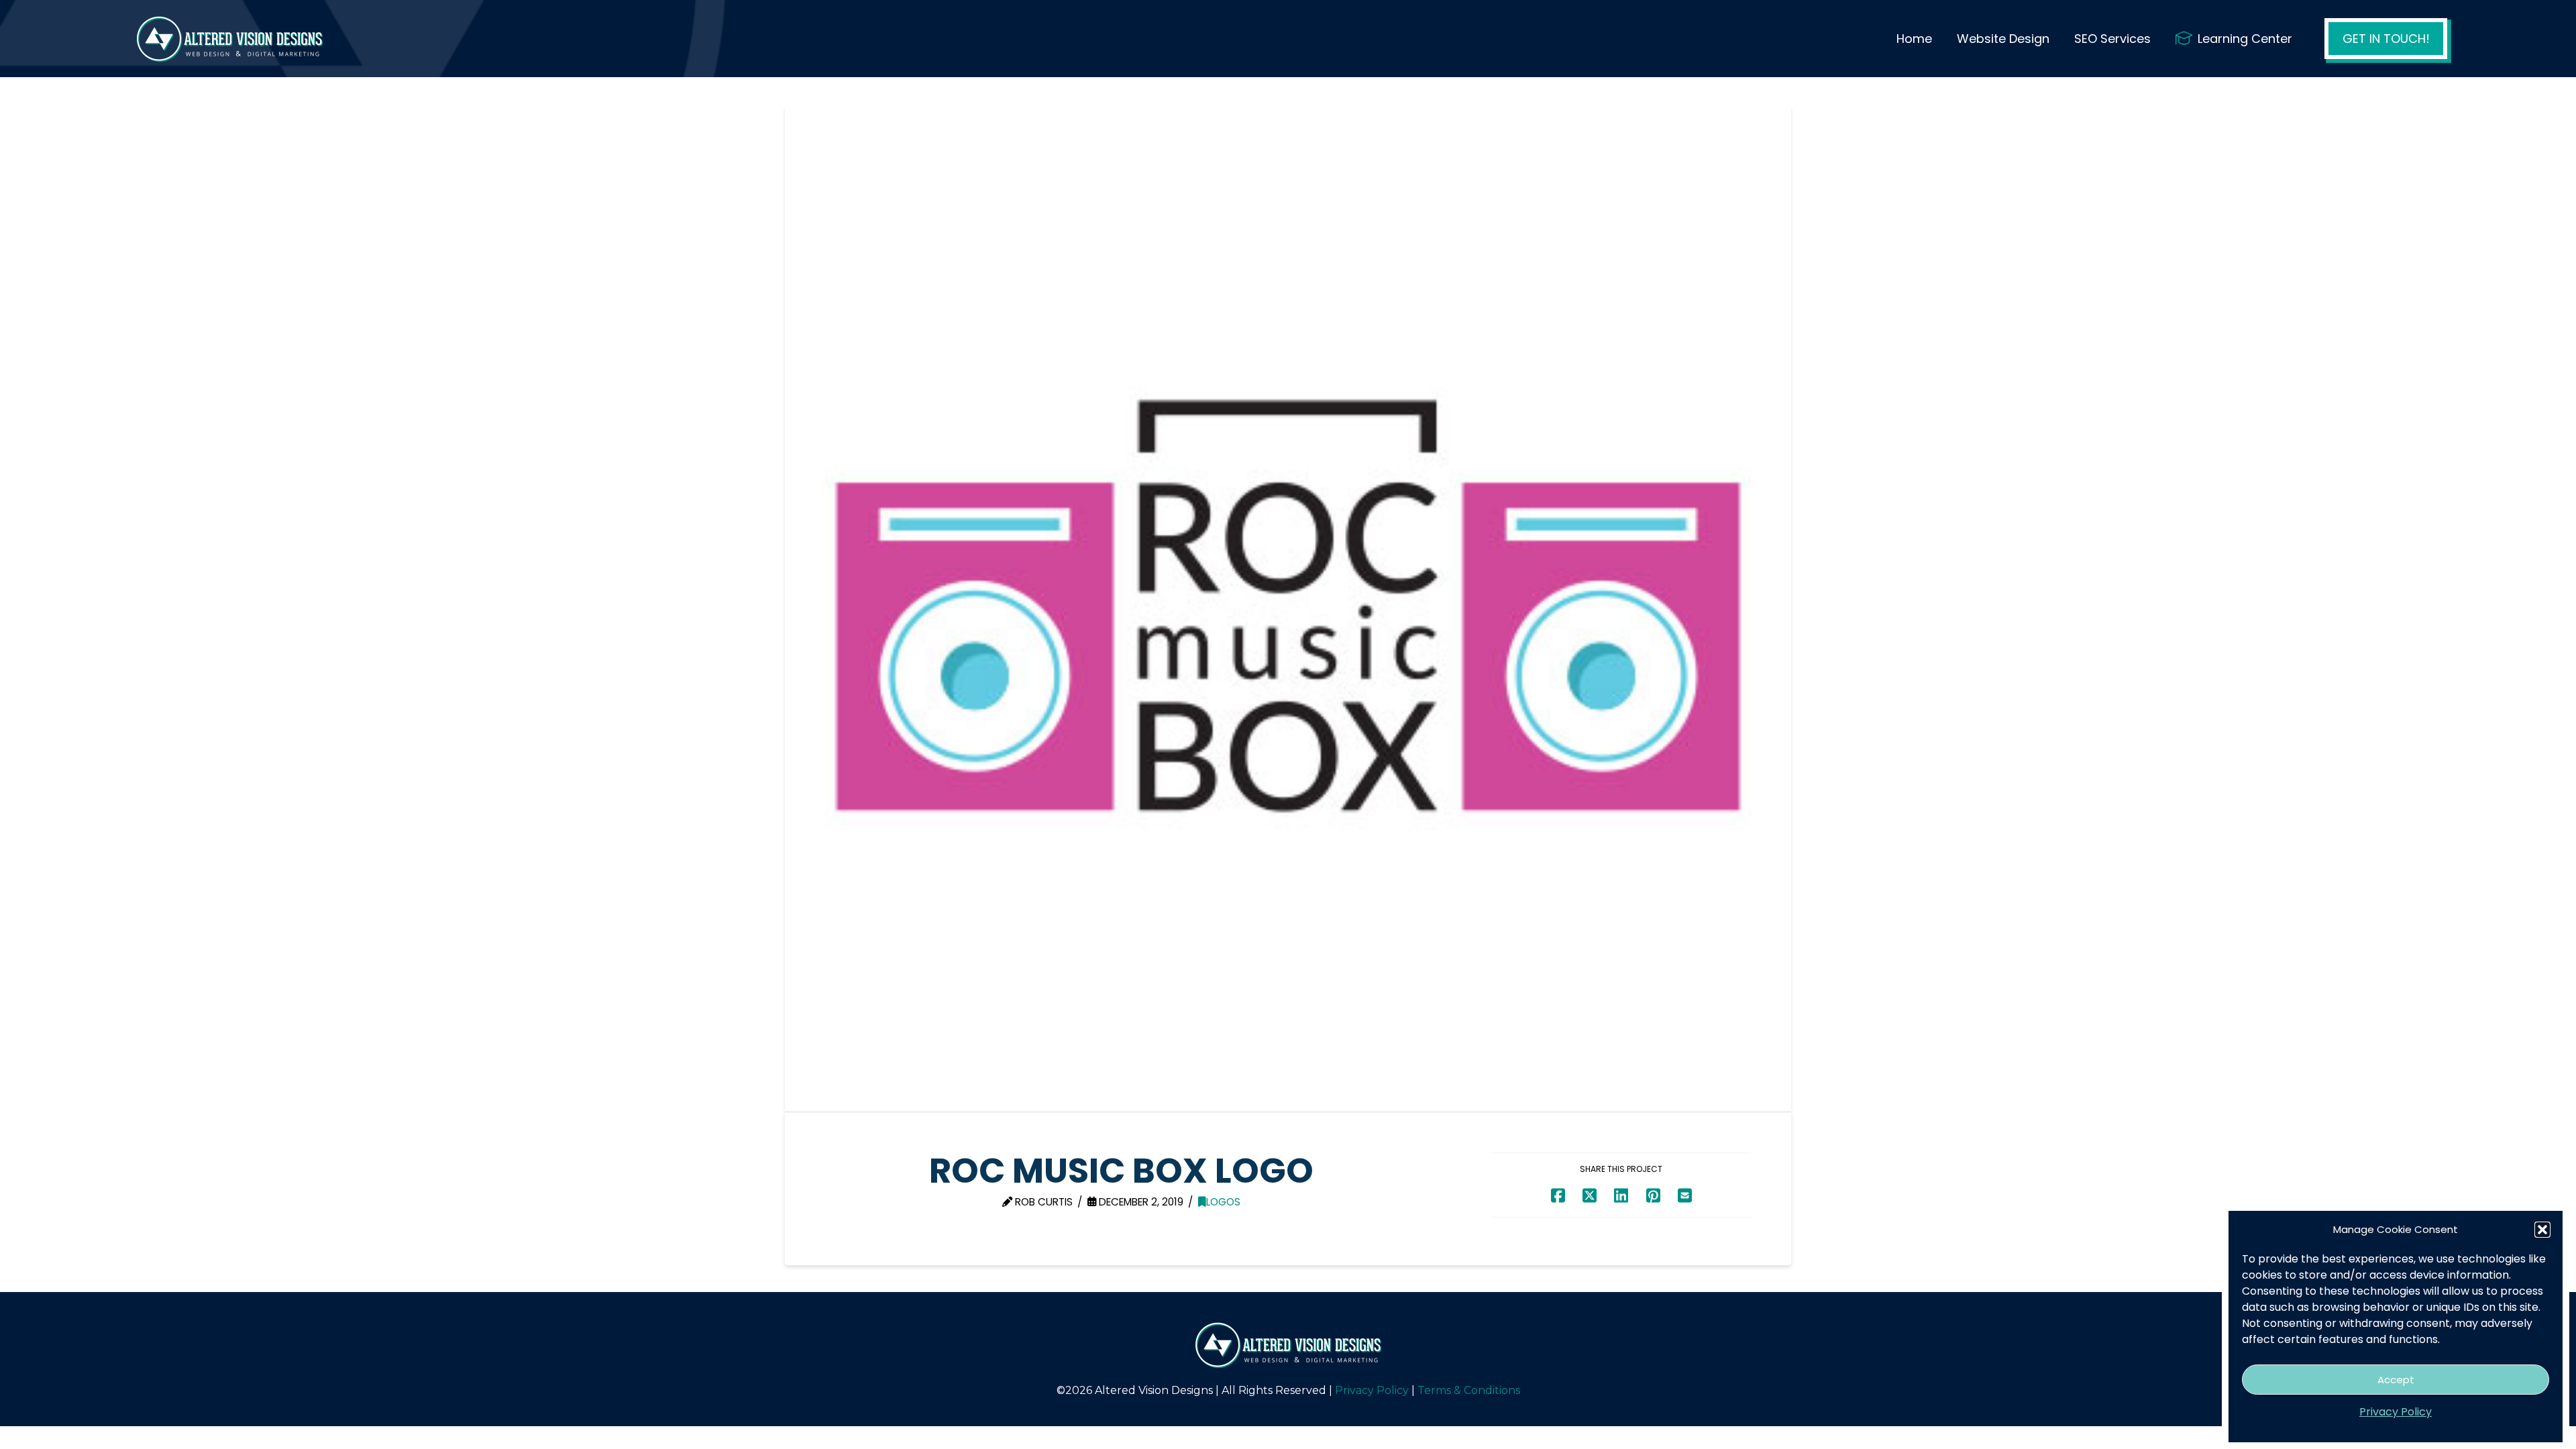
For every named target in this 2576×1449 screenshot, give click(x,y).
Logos (1223, 1202)
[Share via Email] (1685, 1195)
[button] (2542, 1230)
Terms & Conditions (1469, 1390)
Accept (2396, 1380)
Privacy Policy (2396, 1412)
